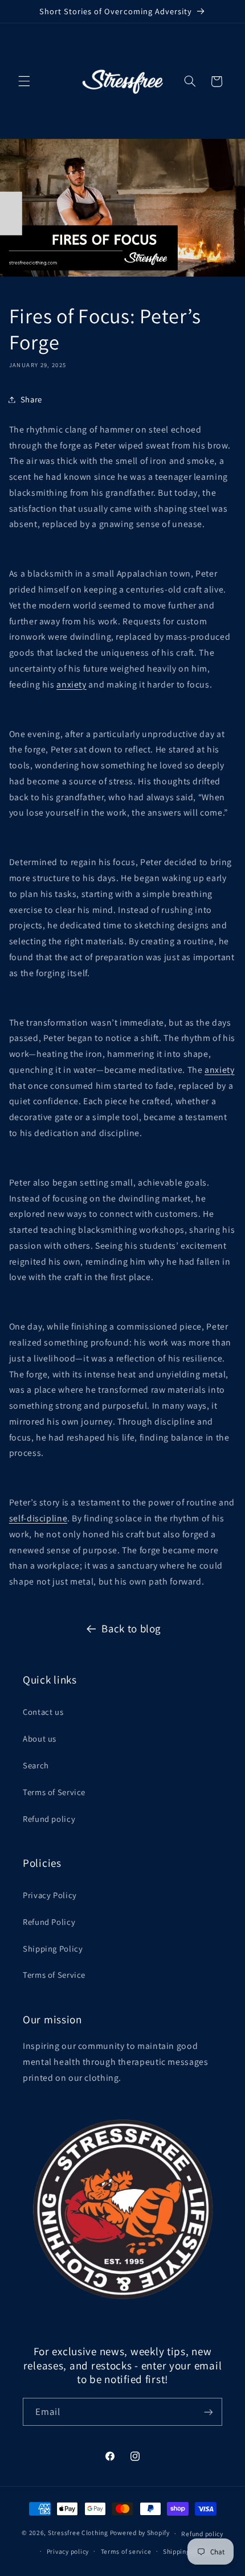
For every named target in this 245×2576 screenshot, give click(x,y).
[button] (24, 81)
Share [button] (31, 399)
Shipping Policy (53, 1949)
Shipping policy (187, 2551)
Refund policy (49, 1819)
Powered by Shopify (140, 2533)
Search (36, 1765)
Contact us (43, 1712)
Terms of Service (54, 1792)
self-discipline (38, 1518)
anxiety (71, 684)
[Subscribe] (209, 2412)
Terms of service (126, 2551)
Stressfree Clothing (78, 2533)
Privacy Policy (50, 1895)
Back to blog (131, 1628)
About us (40, 1738)
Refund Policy (49, 1922)
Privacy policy (68, 2551)
